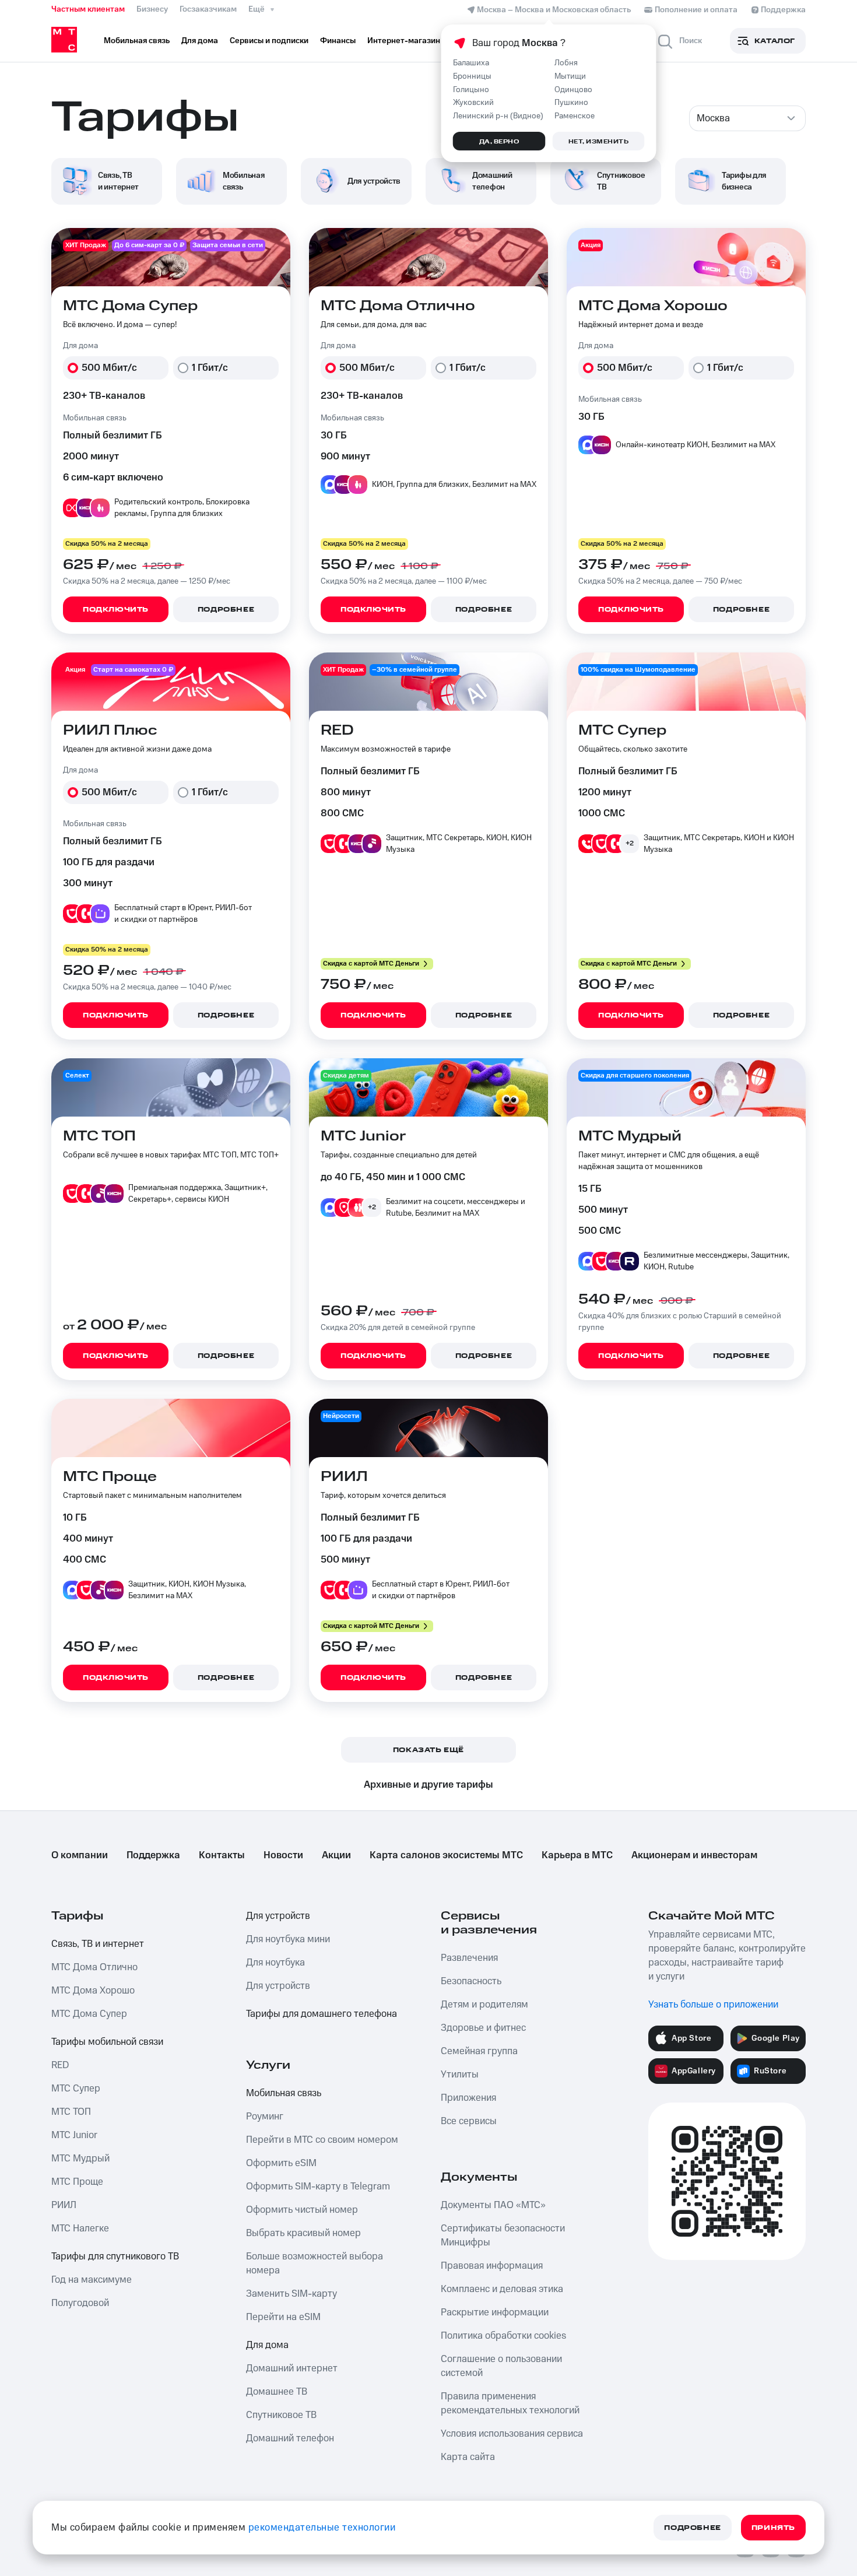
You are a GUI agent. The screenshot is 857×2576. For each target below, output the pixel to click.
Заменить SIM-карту (291, 2294)
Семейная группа (479, 2051)
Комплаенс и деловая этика (502, 2289)
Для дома (267, 2345)
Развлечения (469, 1958)
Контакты (222, 1855)
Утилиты (460, 2075)
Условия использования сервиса (512, 2434)
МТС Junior (74, 2135)
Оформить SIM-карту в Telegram (318, 2187)
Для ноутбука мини (288, 1939)
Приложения (468, 2098)
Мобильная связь (284, 2093)
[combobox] (747, 118)
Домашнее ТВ (277, 2392)
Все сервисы (469, 2121)
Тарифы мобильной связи (107, 2042)
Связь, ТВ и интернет (98, 1944)
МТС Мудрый (80, 2159)
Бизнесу (152, 9)
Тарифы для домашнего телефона (322, 2014)
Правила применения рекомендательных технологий (510, 2403)
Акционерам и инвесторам (694, 1855)
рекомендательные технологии (322, 2528)
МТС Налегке (80, 2228)
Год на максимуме (92, 2280)
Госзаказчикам (208, 9)
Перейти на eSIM (283, 2317)
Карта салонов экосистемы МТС (446, 1855)
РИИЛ (64, 2205)
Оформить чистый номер (302, 2210)
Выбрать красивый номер (303, 2233)
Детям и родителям (484, 2005)
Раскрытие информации (495, 2312)
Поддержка (153, 1855)
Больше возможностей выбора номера (315, 2263)
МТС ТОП (71, 2112)
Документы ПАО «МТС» (493, 2205)
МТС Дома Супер (89, 2014)
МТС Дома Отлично (94, 1967)
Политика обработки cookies (503, 2336)
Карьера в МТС (577, 1855)
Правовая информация (492, 2266)
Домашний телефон (290, 2438)
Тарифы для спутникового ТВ (115, 2256)
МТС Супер (76, 2089)
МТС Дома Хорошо (93, 1991)
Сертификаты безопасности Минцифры (503, 2235)
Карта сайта (468, 2457)
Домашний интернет (292, 2368)
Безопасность (471, 1981)
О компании (80, 1855)
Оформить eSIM (281, 2163)
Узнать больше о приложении (713, 2005)
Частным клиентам (88, 9)
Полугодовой (80, 2303)
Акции (336, 1855)
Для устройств (278, 1916)
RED (60, 2065)
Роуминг (265, 2117)
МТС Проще (77, 2182)
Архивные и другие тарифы (428, 1785)
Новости (283, 1855)
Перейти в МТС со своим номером (322, 2140)
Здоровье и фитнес (483, 2028)
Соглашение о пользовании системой (501, 2366)
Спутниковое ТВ (281, 2415)
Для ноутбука (275, 1963)
